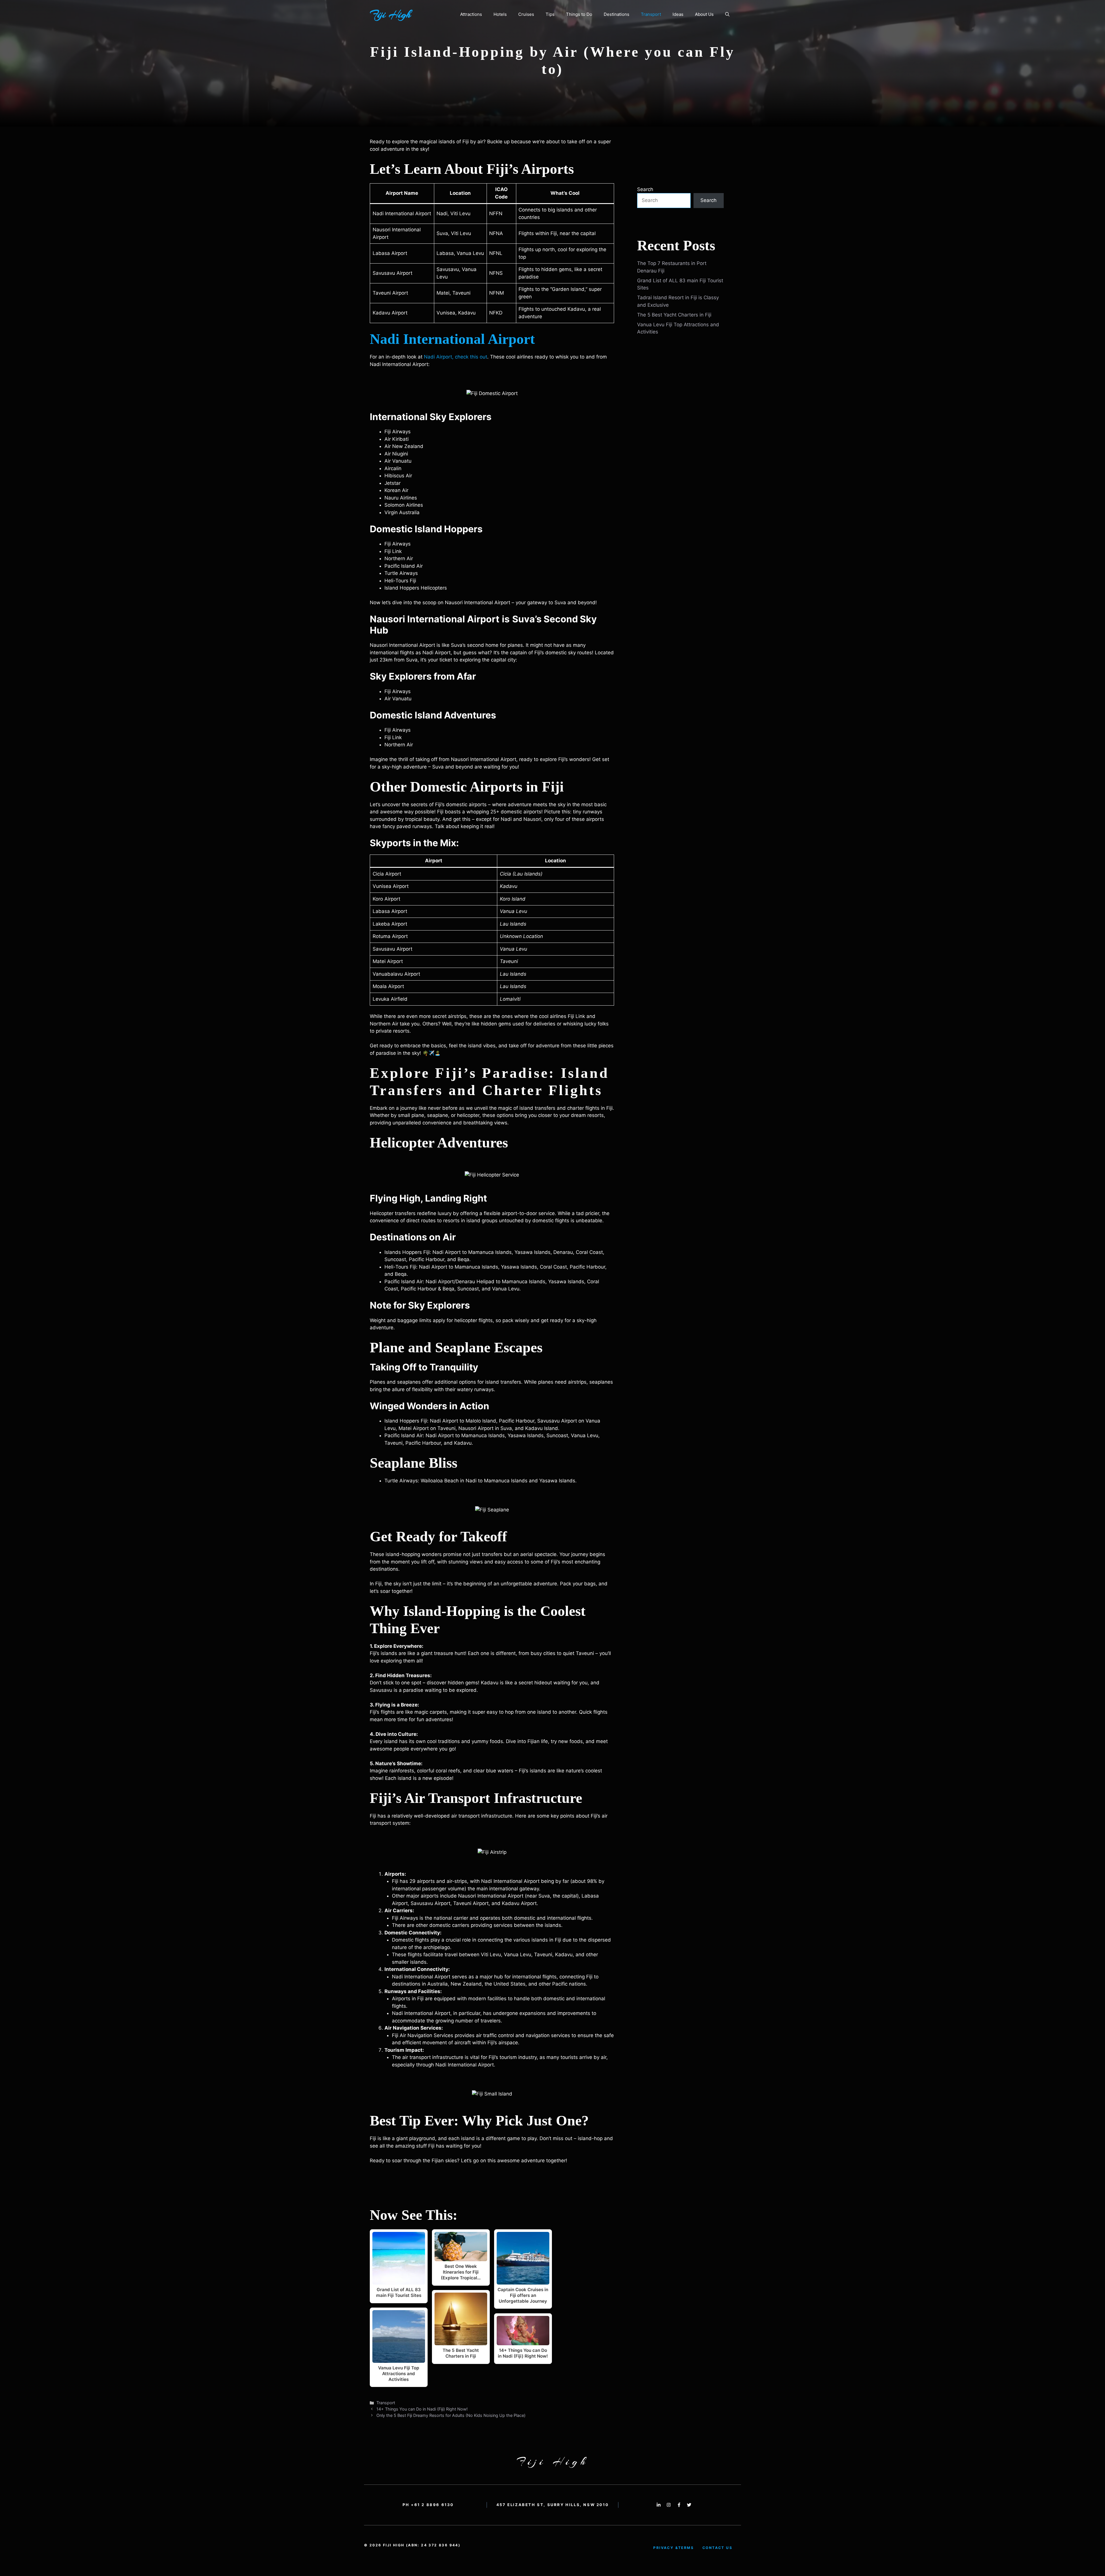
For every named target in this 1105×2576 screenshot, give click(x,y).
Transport (651, 14)
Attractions (471, 14)
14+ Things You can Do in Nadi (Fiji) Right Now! (422, 2409)
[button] (727, 14)
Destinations (617, 14)
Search (645, 189)
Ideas (678, 14)
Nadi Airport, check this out (456, 357)
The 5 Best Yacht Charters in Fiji (674, 315)
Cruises (526, 14)
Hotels (500, 14)
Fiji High (390, 14)
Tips (550, 14)
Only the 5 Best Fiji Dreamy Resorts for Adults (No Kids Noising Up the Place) (451, 2415)
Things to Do (579, 14)
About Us (704, 14)
